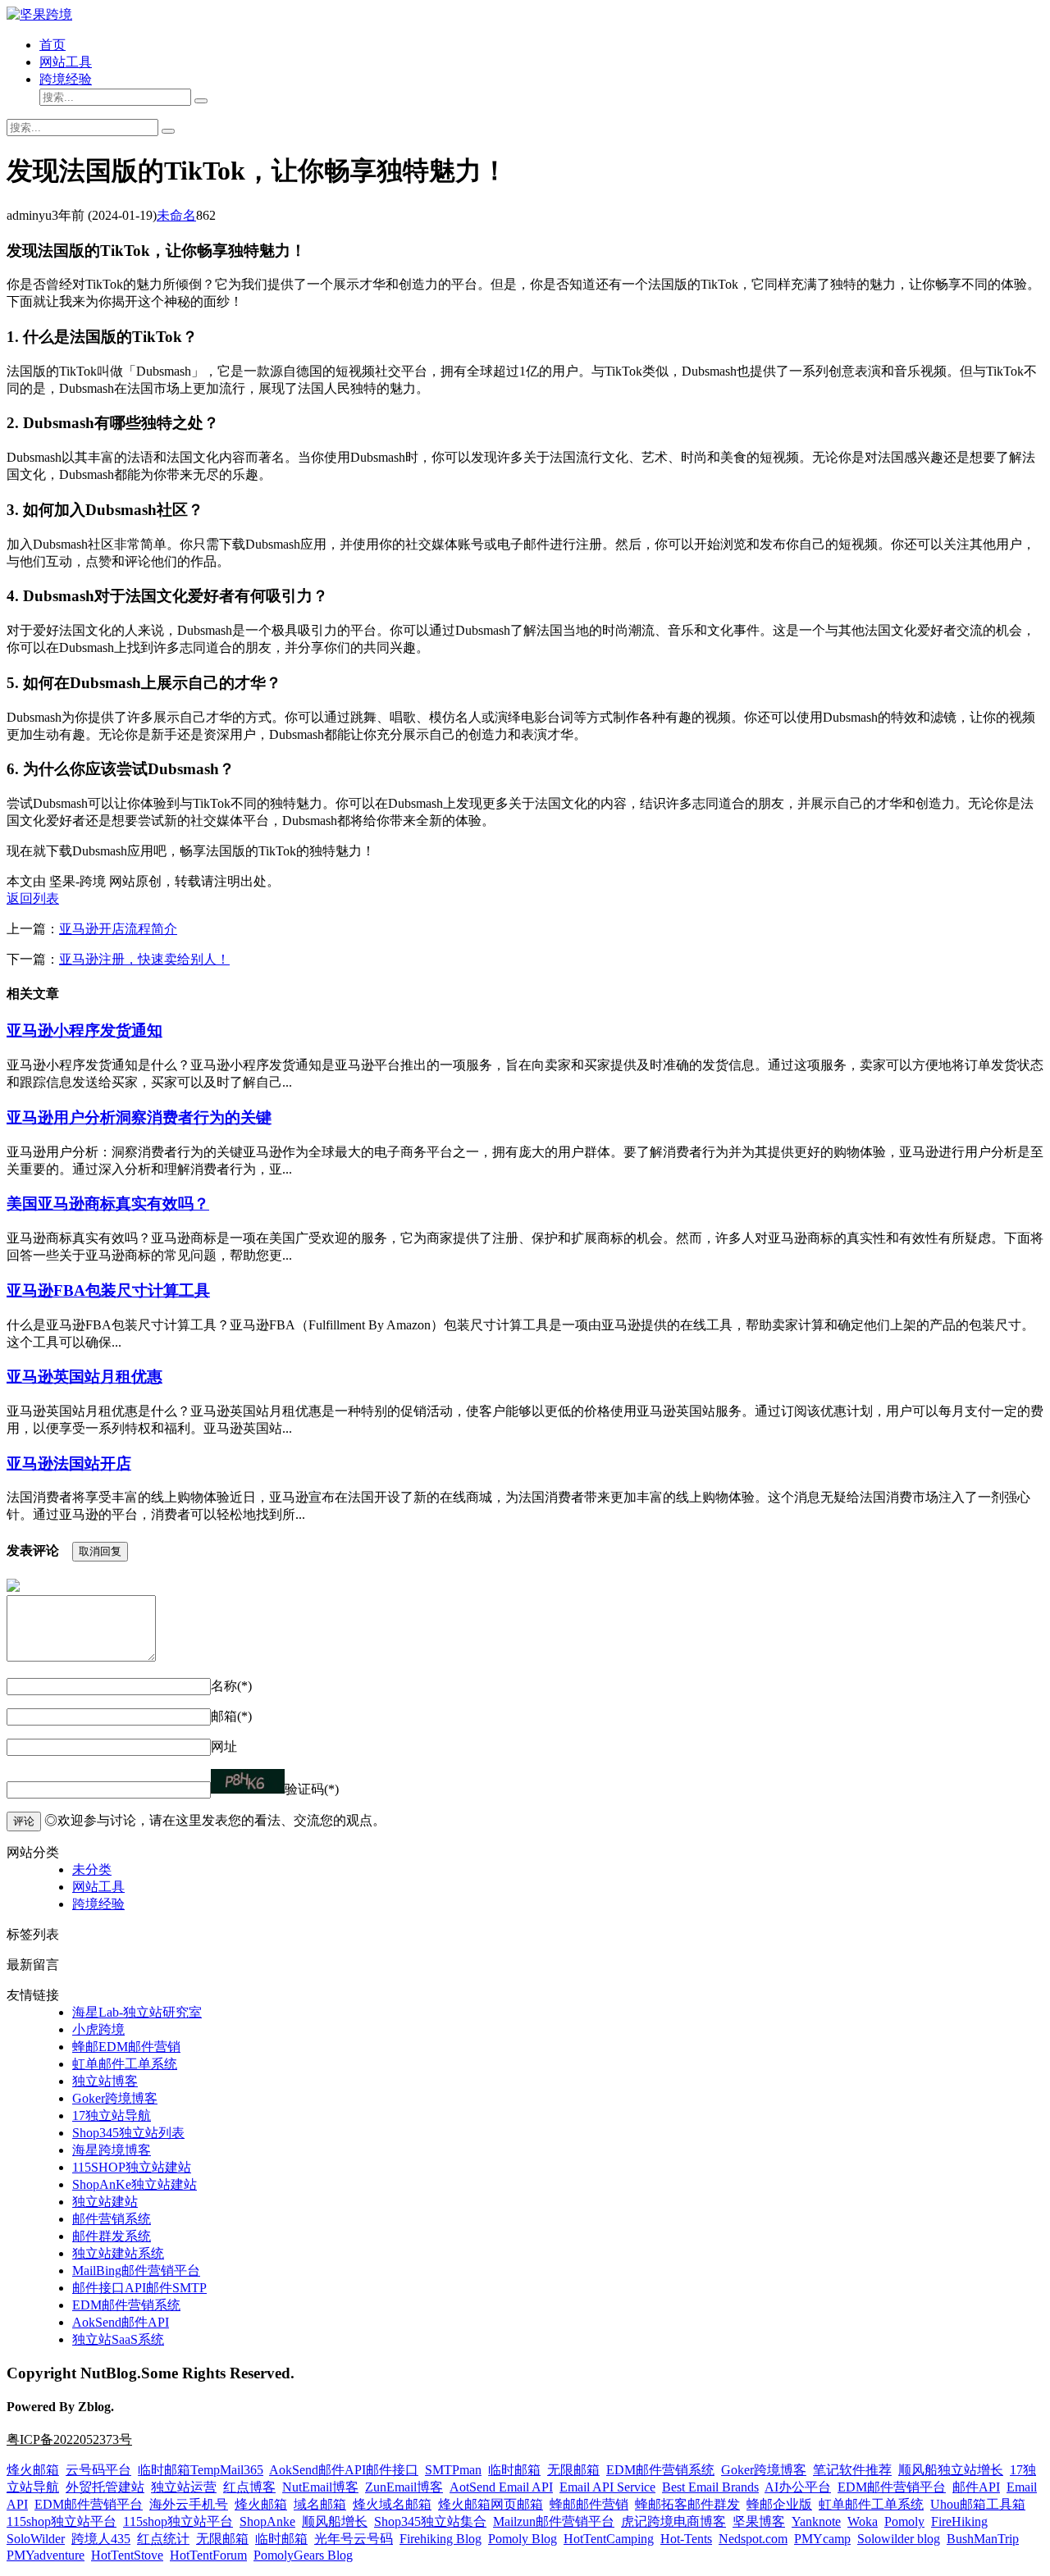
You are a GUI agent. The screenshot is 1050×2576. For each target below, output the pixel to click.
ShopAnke (267, 2521)
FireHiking (959, 2521)
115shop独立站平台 (62, 2521)
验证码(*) (312, 1789)
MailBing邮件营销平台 (136, 2271)
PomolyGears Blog (303, 2555)
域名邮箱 (320, 2504)
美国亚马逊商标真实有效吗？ (108, 1204)
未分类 (92, 1869)
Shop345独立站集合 (430, 2521)
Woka (863, 2521)
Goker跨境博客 (115, 2098)
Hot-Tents (686, 2539)
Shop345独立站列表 (128, 2133)
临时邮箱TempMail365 (201, 2470)
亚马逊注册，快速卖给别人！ (144, 959)
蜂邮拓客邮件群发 (687, 2504)
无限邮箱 (573, 2470)
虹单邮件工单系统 (125, 2064)
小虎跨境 (98, 2029)
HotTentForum (208, 2555)
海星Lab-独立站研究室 (137, 2012)
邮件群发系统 (112, 2236)
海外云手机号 (189, 2504)
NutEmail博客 (320, 2487)
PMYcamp (822, 2539)
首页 (52, 45)
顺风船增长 (335, 2521)
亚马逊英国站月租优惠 (84, 1377)
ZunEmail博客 (404, 2487)
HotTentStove (127, 2555)
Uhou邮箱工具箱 (978, 2504)
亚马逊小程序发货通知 (84, 1030)
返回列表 (33, 898)
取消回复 (100, 1551)
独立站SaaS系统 (118, 2339)
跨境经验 (66, 79)
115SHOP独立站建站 (132, 2167)
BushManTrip (983, 2539)
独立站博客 (105, 2081)
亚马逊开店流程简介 (118, 929)
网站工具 (66, 62)
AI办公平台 (798, 2487)
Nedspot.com (753, 2539)
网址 (224, 1746)
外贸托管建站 (105, 2487)
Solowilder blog (899, 2539)
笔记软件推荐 (852, 2470)
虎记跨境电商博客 (673, 2521)
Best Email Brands (710, 2487)
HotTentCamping (609, 2539)
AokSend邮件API (121, 2322)
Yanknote (816, 2521)
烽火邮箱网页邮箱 (491, 2504)
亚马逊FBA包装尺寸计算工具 (108, 1290)
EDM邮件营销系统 (126, 2305)
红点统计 (163, 2539)
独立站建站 (105, 2202)
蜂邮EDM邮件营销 (126, 2047)
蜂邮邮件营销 (589, 2504)
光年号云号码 (354, 2539)
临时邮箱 (514, 2470)
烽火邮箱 (33, 2470)
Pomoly (904, 2521)
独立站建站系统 (118, 2253)
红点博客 (249, 2487)
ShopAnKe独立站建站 (135, 2184)
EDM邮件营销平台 (892, 2487)
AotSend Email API (501, 2487)
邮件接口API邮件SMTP (139, 2288)
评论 (24, 1821)
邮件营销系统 (112, 2219)
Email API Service (607, 2487)
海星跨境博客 (112, 2150)
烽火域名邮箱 (392, 2504)
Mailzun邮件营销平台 (554, 2521)
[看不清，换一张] (248, 1781)
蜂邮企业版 (779, 2504)
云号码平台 (98, 2470)
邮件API (976, 2487)
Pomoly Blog (523, 2539)
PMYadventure (46, 2555)
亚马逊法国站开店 (69, 1464)
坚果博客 (759, 2521)
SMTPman (453, 2470)
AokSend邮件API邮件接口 (344, 2470)
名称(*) (231, 1686)
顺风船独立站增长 (951, 2470)
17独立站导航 (112, 2116)
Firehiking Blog (441, 2539)
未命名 (176, 215)
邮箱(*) (231, 1716)
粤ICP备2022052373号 (69, 2439)
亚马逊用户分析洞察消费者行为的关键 (139, 1117)
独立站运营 (184, 2487)
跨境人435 (101, 2539)
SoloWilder (36, 2539)
